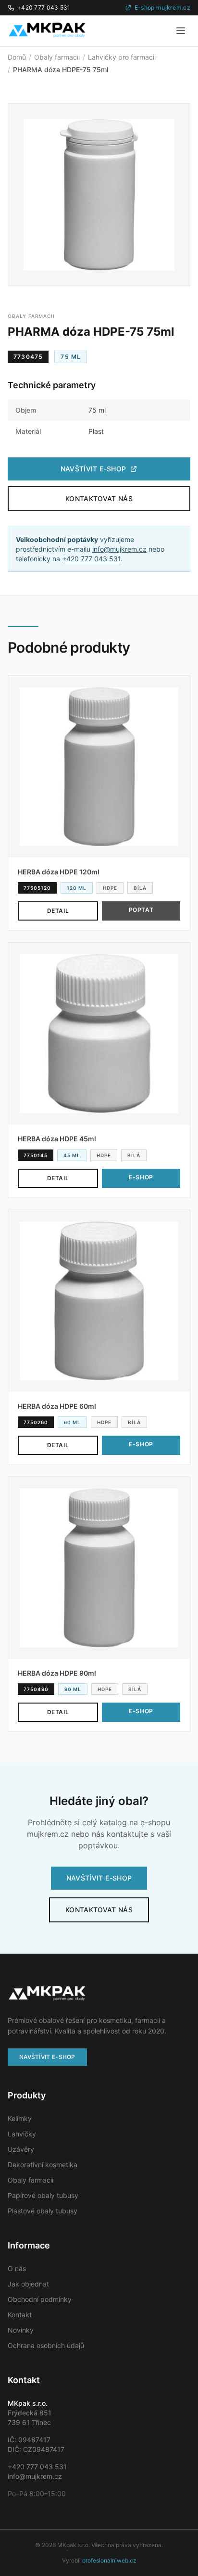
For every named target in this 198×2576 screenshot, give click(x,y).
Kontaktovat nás (99, 499)
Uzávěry (21, 2149)
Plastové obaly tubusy (43, 2211)
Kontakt (20, 2315)
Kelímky (20, 2118)
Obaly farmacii (57, 57)
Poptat (141, 910)
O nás (17, 2268)
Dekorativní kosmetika (43, 2165)
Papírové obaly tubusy (43, 2195)
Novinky (21, 2330)
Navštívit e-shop (93, 469)
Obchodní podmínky (40, 2299)
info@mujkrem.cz (119, 549)
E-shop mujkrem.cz (162, 7)
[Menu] (181, 31)
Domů (17, 57)
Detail (58, 911)
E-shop (141, 1177)
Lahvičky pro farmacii (122, 57)
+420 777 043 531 (44, 7)
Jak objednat (28, 2284)
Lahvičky (22, 2134)
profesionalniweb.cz (109, 2560)
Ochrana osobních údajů (46, 2345)
